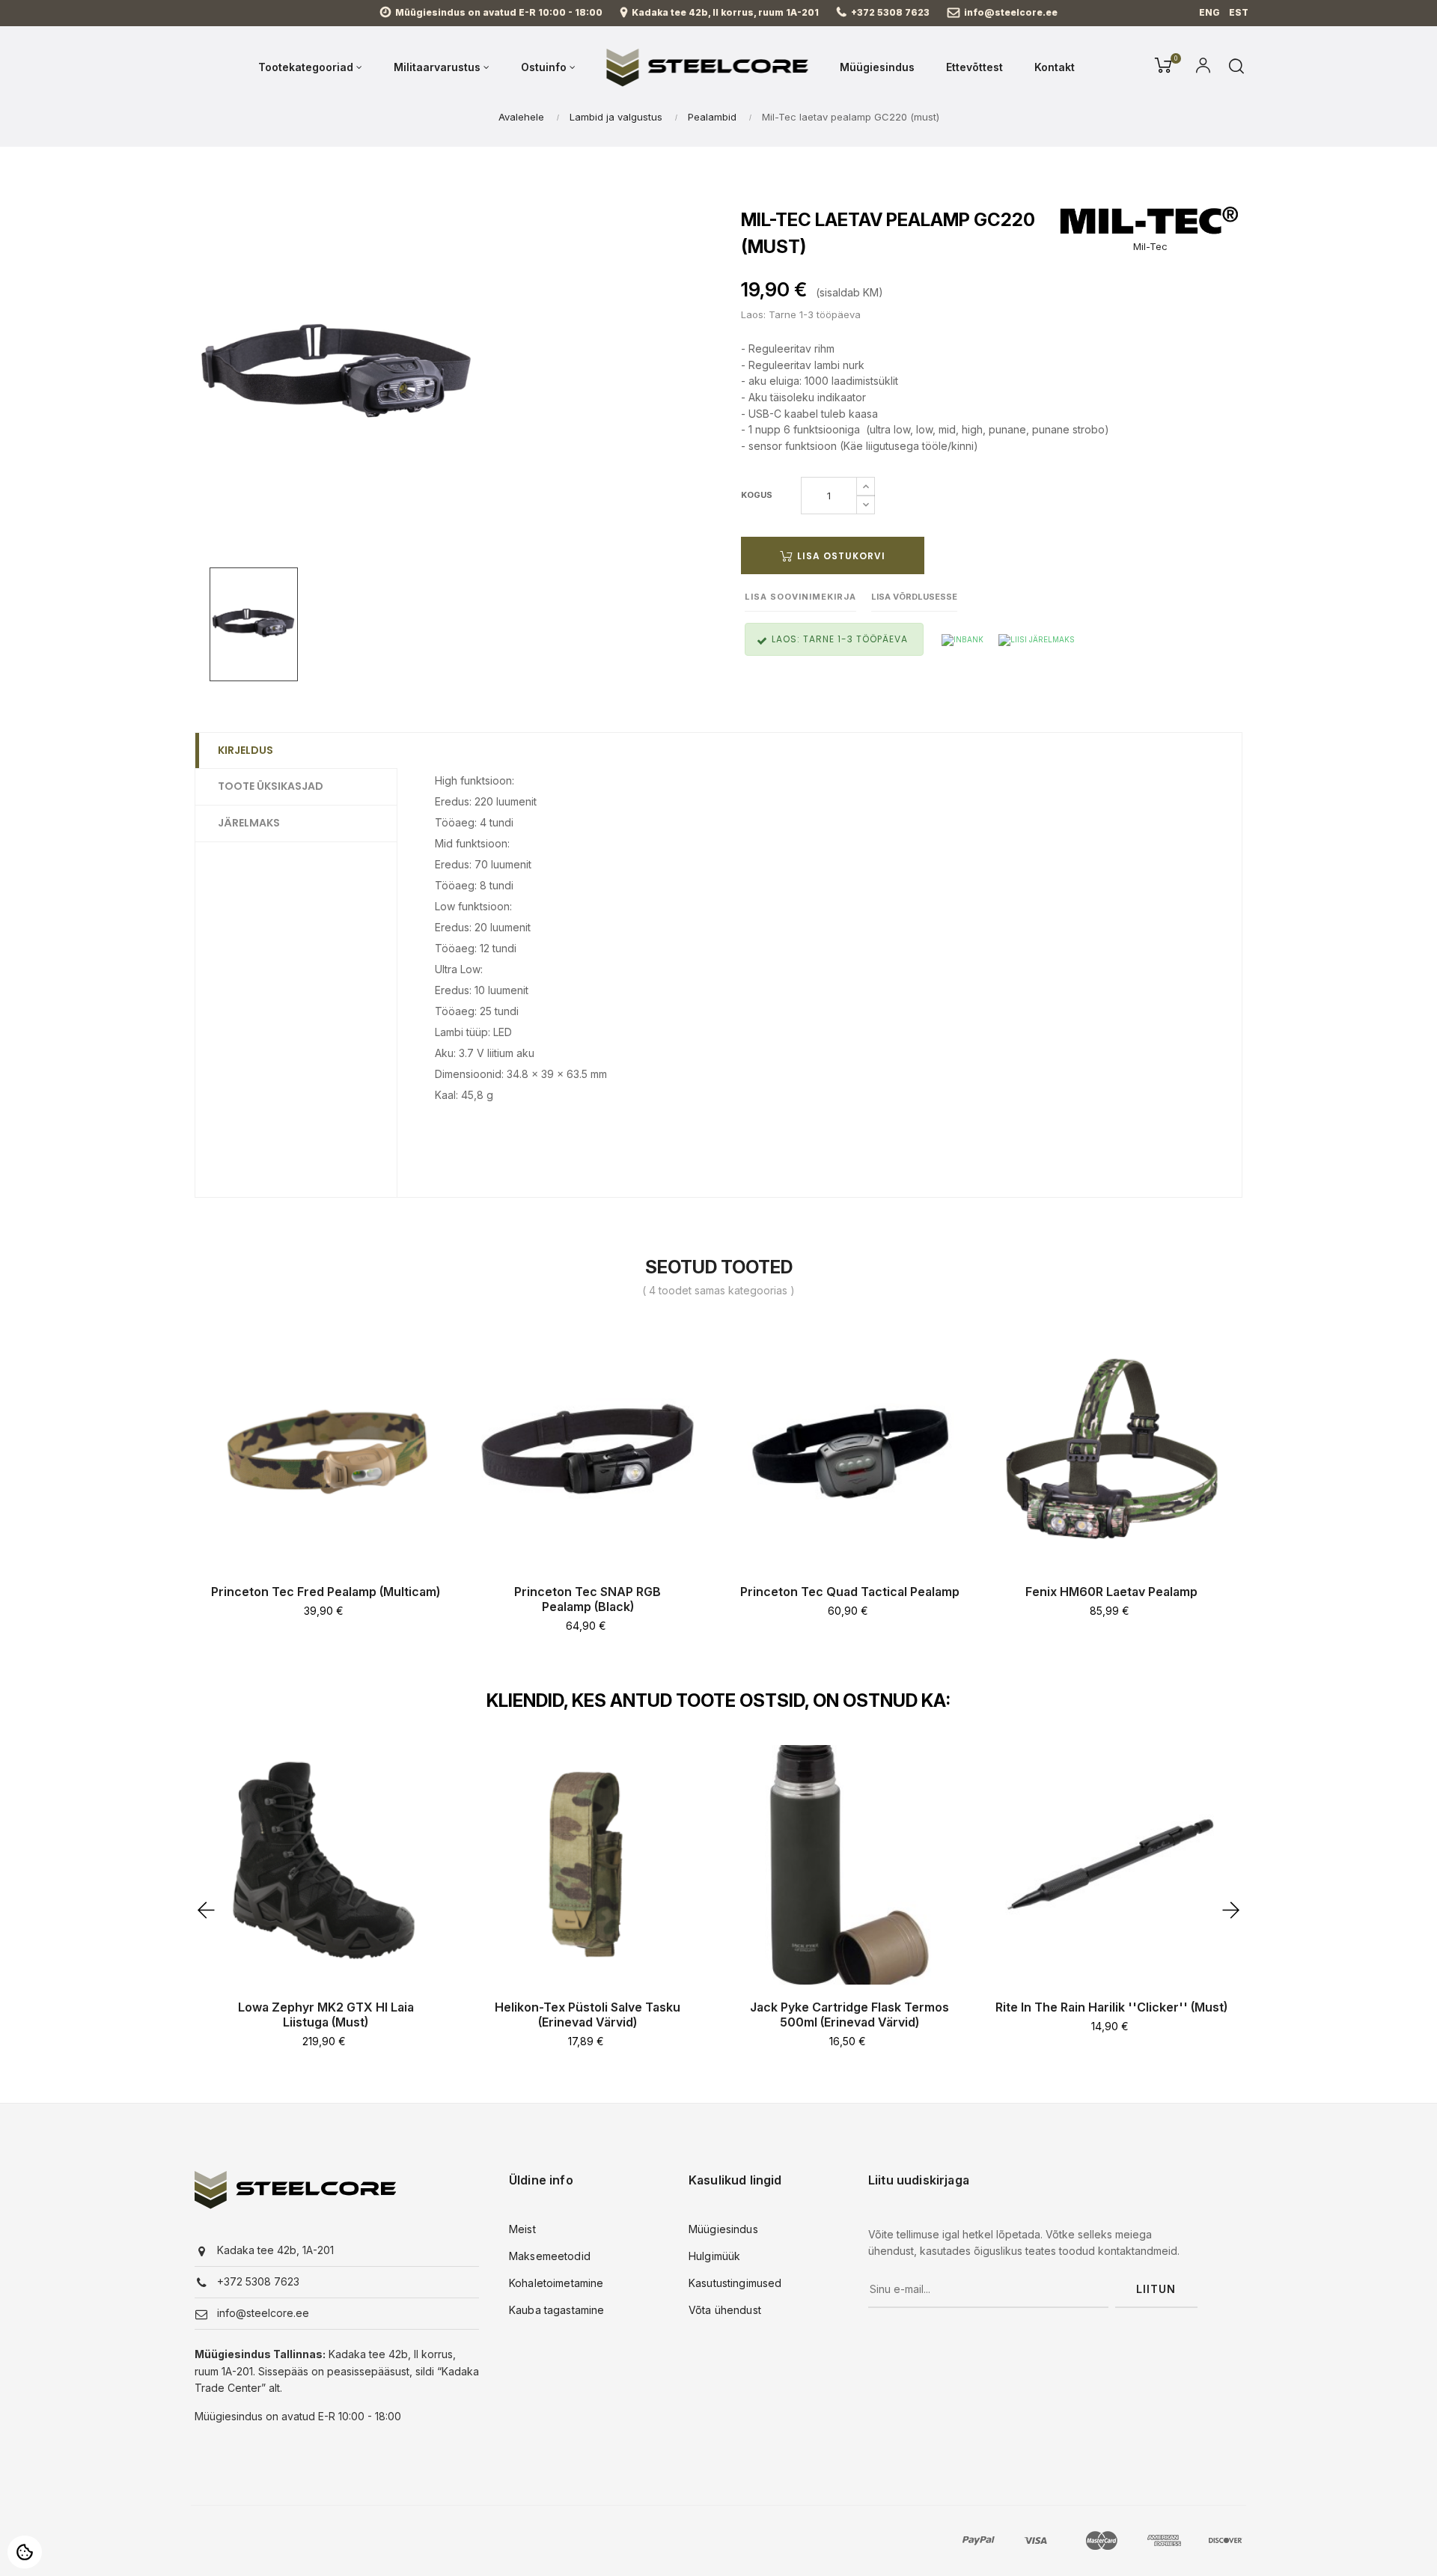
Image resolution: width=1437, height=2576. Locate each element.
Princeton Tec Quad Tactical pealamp (850, 1592)
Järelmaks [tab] (249, 823)
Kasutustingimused (735, 2283)
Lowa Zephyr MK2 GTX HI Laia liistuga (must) (326, 2015)
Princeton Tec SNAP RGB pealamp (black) (588, 1599)
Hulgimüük (714, 2256)
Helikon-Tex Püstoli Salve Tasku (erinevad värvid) (588, 2015)
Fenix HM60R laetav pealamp (1111, 1592)
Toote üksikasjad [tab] (271, 786)
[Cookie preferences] (25, 2552)
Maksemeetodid (550, 2256)
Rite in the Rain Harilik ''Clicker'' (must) (1111, 2007)
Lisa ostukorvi (840, 556)
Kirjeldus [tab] (245, 750)
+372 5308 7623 (890, 12)
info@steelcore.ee (1011, 12)
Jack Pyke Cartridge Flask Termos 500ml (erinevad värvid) (849, 2015)
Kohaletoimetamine (556, 2283)
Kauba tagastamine (556, 2310)
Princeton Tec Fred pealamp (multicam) (326, 1592)
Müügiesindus (723, 2229)
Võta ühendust (725, 2310)
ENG (1209, 12)
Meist (522, 2229)
